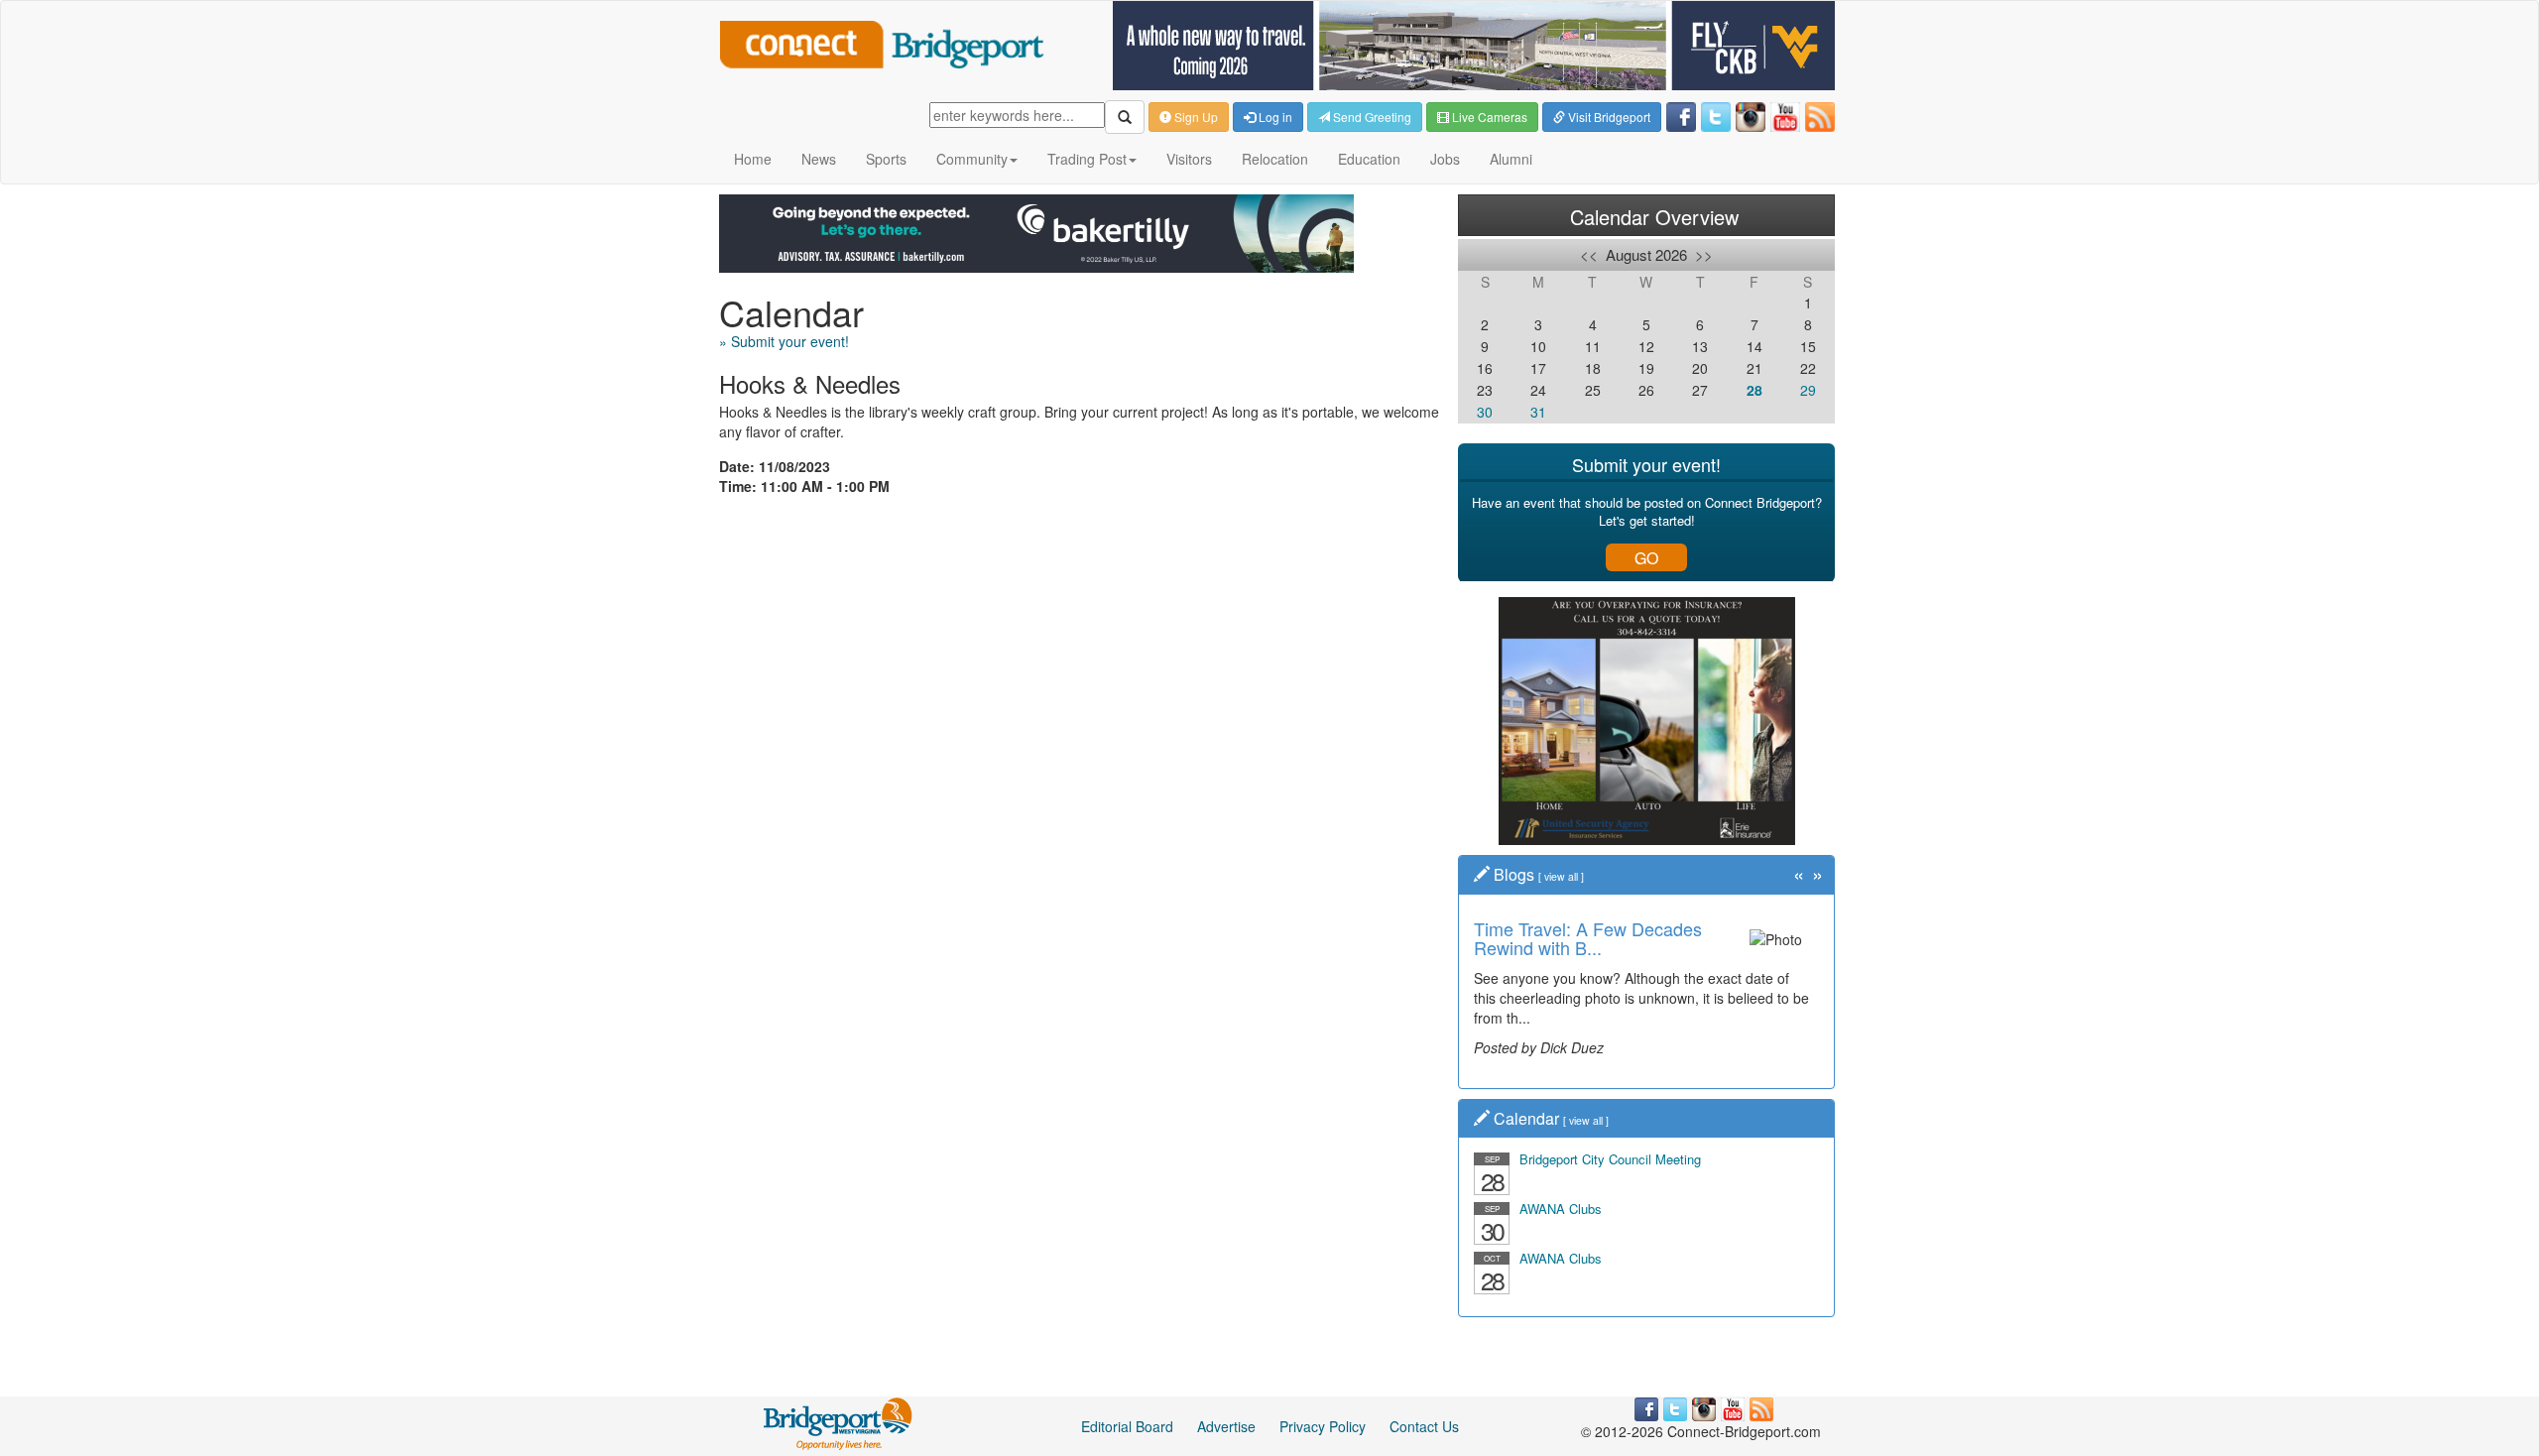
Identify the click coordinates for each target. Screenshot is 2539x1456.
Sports (886, 159)
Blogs (1514, 874)
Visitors (1189, 159)
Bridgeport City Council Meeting (1610, 1159)
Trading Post (1087, 159)
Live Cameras (1488, 117)
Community (972, 159)
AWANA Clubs (1561, 1209)
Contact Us (1424, 1426)
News (819, 159)
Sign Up (1195, 117)
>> (1704, 254)
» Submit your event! (784, 341)
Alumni (1511, 159)
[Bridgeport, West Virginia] (839, 1422)
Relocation (1275, 159)
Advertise (1226, 1426)
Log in (1274, 117)
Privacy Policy (1323, 1426)
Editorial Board (1127, 1426)
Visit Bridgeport (1608, 117)
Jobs (1445, 159)
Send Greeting (1371, 117)
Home (753, 159)
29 (1808, 390)
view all (1561, 876)
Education (1369, 159)
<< (1589, 254)
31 (1538, 412)
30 (1485, 412)
